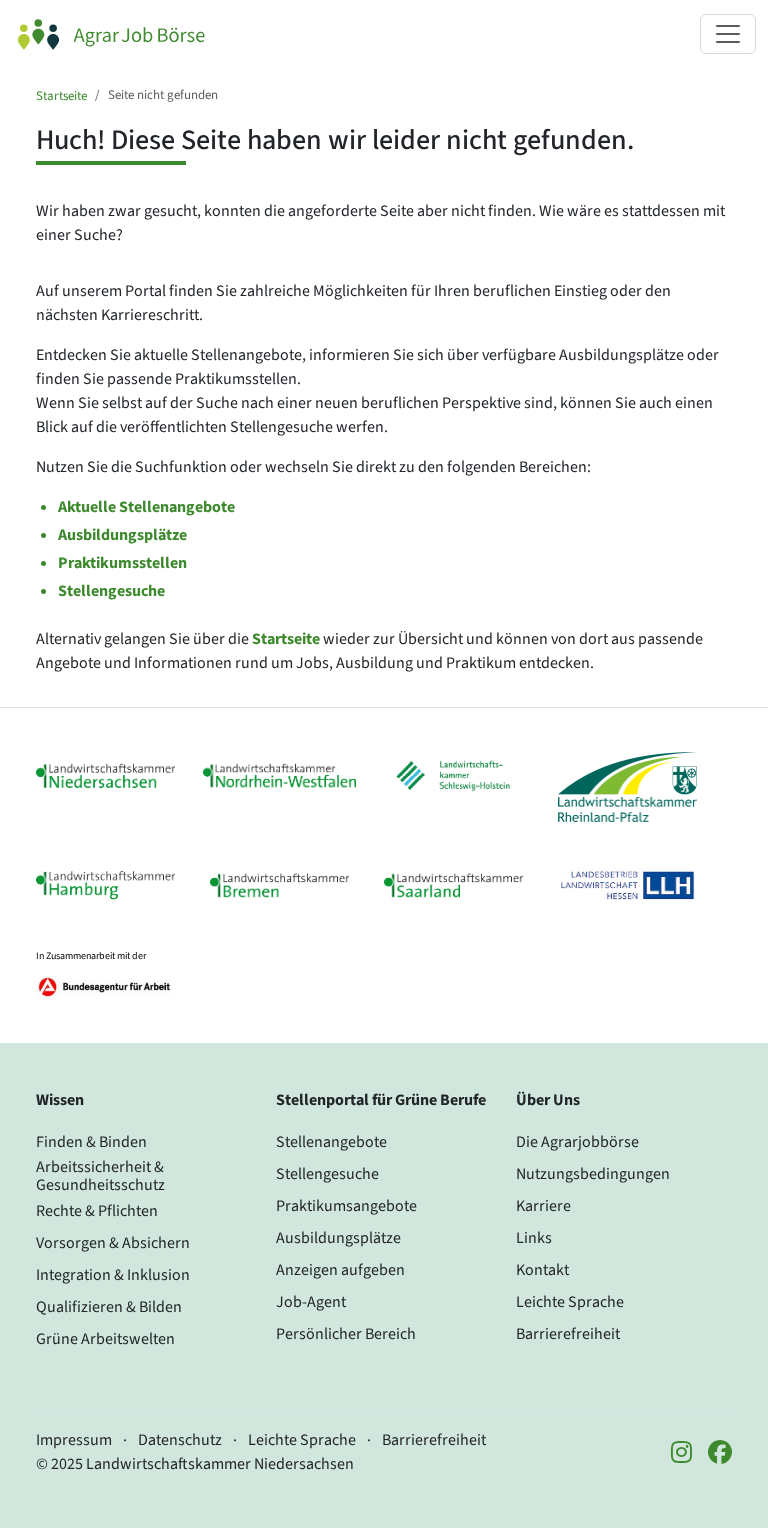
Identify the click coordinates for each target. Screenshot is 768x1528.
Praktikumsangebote (346, 1206)
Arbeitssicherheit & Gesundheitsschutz (100, 1176)
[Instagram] (681, 1454)
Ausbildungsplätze (122, 535)
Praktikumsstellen (122, 563)
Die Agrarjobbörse (577, 1142)
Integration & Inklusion (113, 1275)
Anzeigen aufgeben (340, 1270)
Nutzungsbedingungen (593, 1174)
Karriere (543, 1206)
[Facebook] (720, 1454)
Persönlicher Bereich (346, 1334)
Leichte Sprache (570, 1302)
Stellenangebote (331, 1142)
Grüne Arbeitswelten (105, 1339)
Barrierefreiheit (568, 1334)
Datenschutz (180, 1440)
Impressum (74, 1440)
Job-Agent (311, 1302)
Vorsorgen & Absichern (113, 1243)
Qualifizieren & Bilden (109, 1307)
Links (534, 1238)
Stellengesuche (111, 591)
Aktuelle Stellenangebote (146, 507)
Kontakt (542, 1270)
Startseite (61, 96)
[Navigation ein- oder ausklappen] (728, 34)
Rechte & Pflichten (97, 1211)
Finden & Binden (91, 1142)
